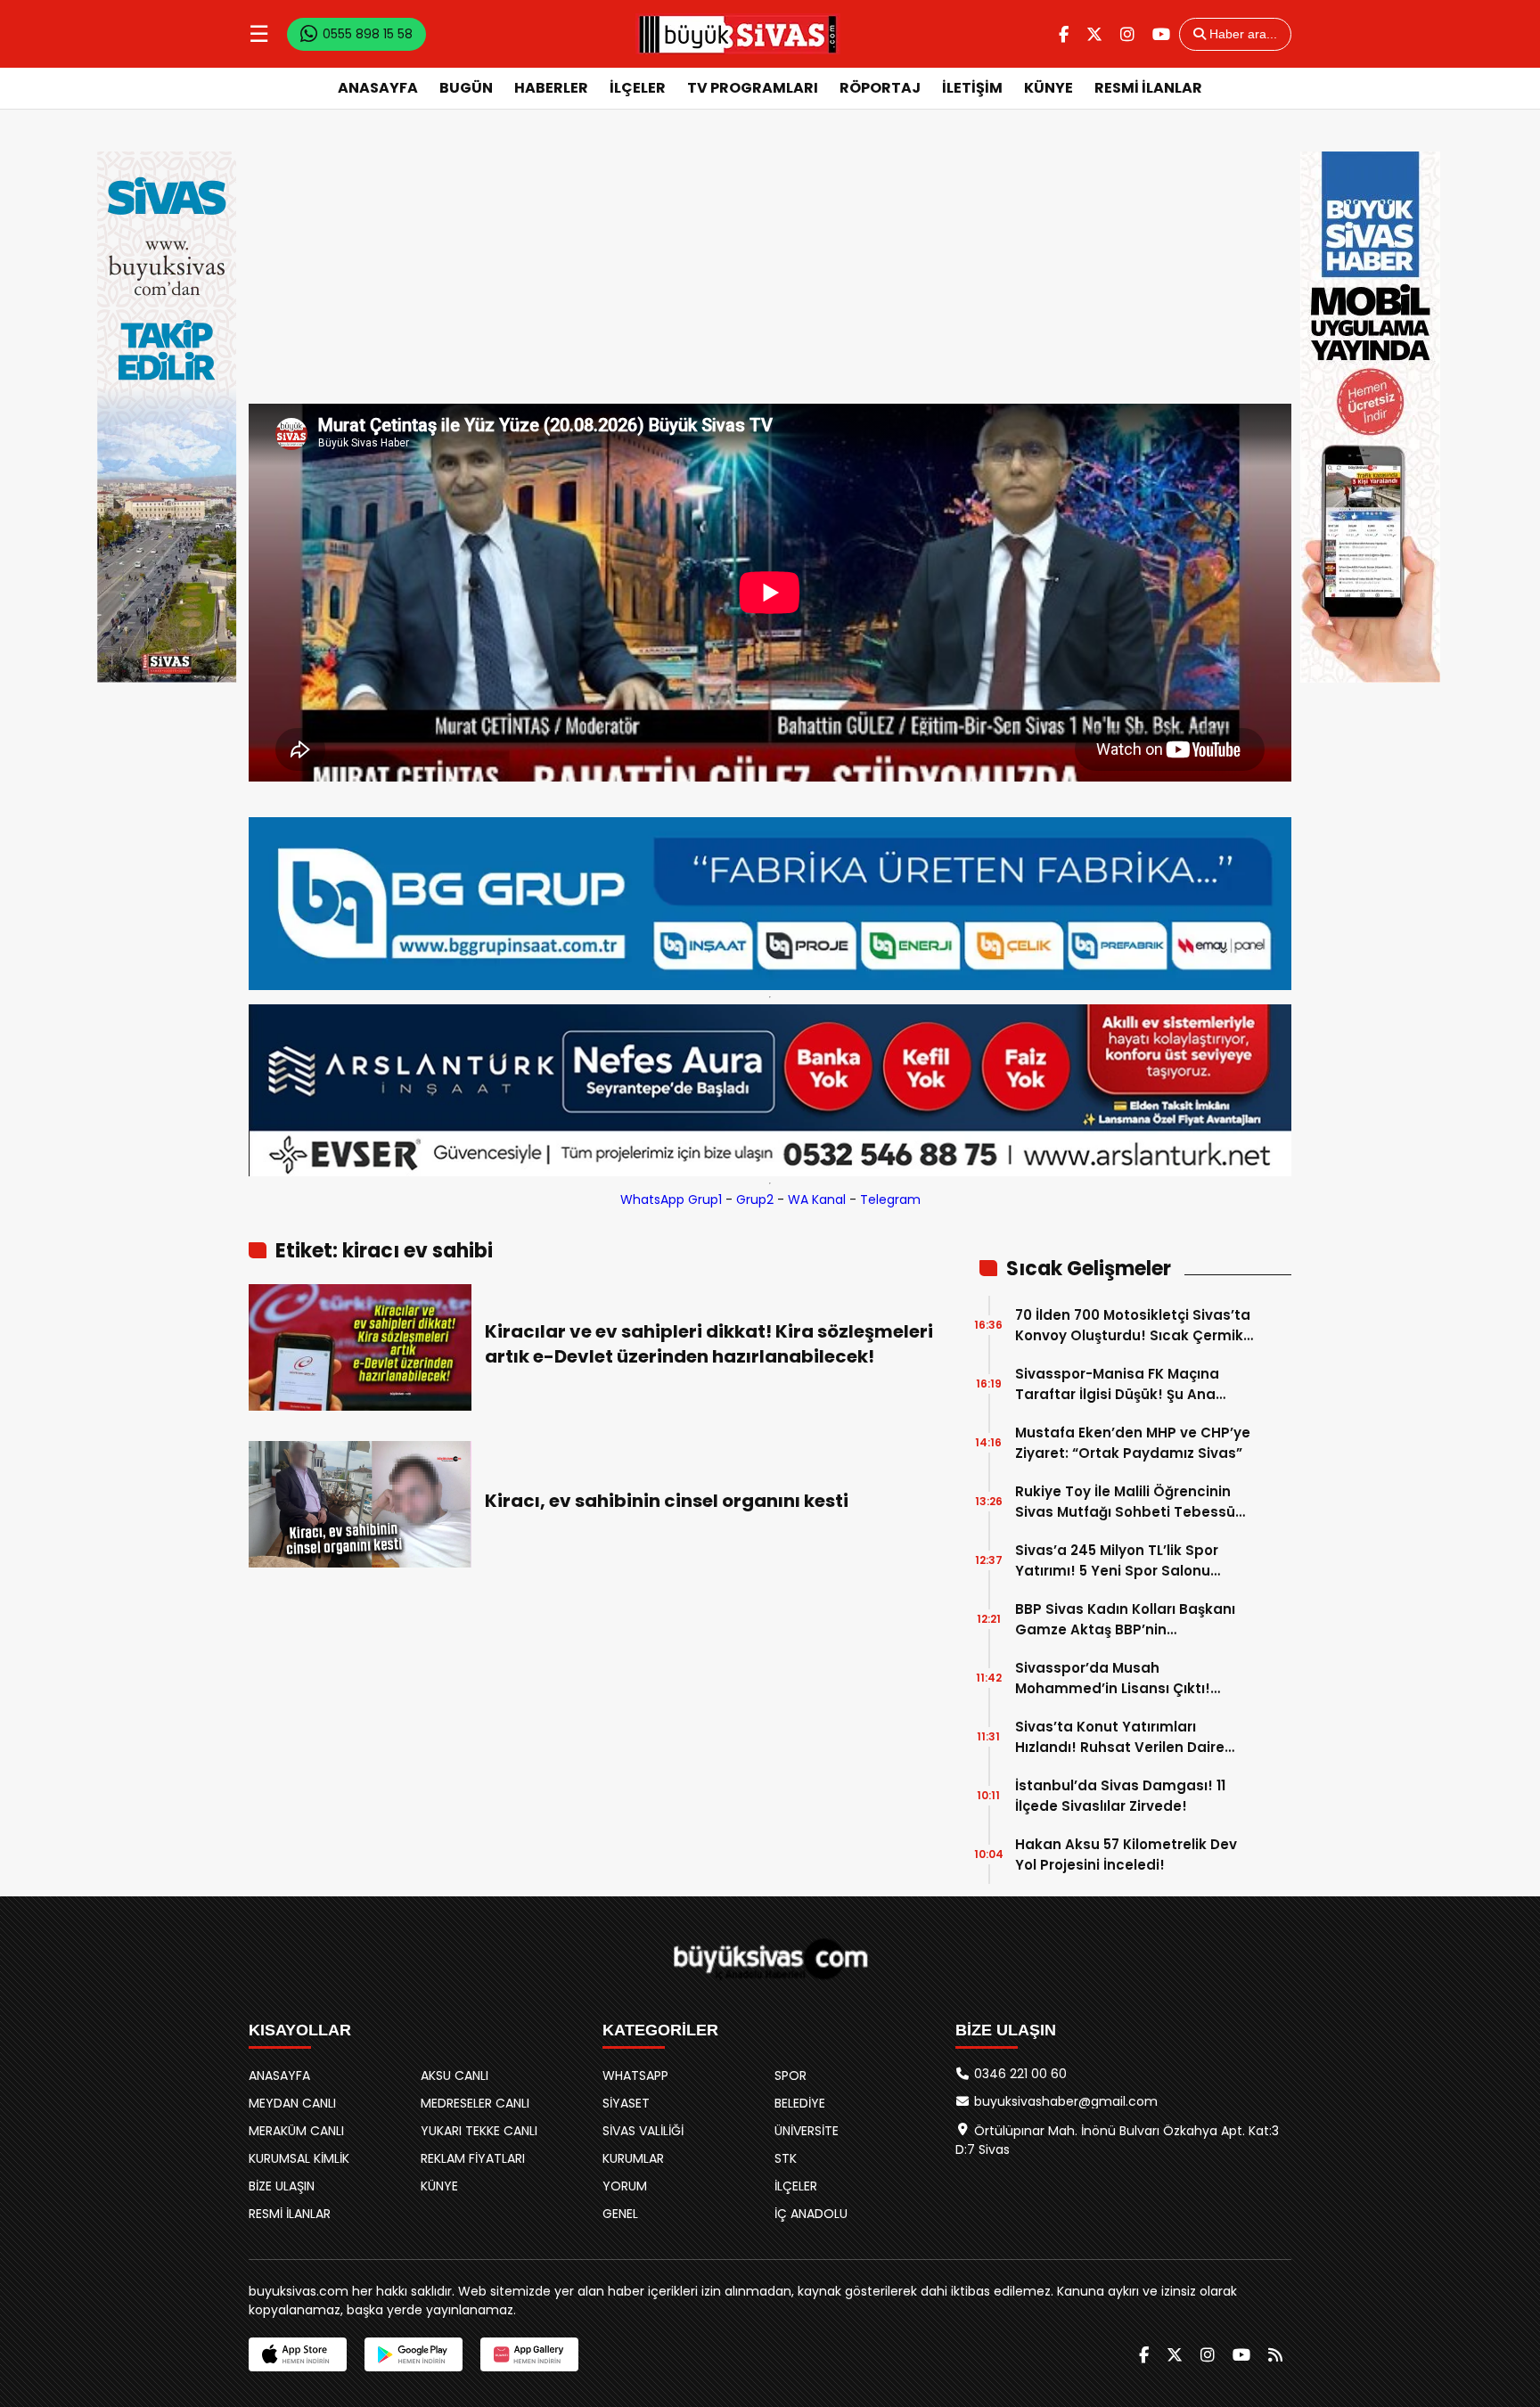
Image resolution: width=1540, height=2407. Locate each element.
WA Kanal (817, 1199)
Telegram (890, 1199)
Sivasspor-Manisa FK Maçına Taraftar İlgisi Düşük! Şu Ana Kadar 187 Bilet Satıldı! (1117, 1384)
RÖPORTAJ (880, 88)
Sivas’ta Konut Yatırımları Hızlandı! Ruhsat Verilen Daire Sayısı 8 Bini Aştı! (1120, 1737)
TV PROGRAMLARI (753, 88)
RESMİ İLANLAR (1148, 88)
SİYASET (626, 2103)
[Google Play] (414, 2354)
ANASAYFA (378, 88)
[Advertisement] (770, 270)
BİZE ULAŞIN (282, 2186)
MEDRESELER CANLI (475, 2103)
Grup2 (755, 1199)
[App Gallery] (529, 2354)
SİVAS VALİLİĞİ (643, 2131)
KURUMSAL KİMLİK (299, 2158)
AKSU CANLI (455, 2075)
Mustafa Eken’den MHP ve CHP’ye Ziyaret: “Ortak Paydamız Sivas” (1133, 1443)
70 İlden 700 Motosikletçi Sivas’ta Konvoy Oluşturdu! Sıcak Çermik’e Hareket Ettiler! (1135, 1326)
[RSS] (1275, 2355)
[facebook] (1064, 34)
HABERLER (551, 88)
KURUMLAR (633, 2158)
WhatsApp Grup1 (671, 1199)
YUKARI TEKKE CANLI (479, 2131)
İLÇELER (638, 88)
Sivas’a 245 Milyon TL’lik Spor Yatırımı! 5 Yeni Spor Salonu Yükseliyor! (1117, 1561)
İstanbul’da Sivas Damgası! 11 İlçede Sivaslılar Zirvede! (1120, 1796)
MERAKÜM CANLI (296, 2131)
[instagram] (1127, 34)
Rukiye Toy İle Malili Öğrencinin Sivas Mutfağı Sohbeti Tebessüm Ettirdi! (1132, 1502)
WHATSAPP (635, 2075)
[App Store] (298, 2354)
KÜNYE (1049, 88)
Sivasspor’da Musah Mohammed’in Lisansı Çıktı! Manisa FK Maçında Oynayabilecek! (1113, 1678)
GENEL (620, 2214)
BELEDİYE (800, 2103)
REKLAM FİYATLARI (473, 2158)
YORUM (625, 2186)
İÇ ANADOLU (811, 2214)
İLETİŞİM (972, 88)
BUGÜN (466, 88)
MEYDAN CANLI (292, 2103)
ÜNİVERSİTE (807, 2131)
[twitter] (1094, 34)
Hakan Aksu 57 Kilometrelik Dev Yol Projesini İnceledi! (1126, 1854)
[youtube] (1161, 34)
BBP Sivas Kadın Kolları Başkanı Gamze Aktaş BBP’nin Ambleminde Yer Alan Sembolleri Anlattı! (1132, 1620)
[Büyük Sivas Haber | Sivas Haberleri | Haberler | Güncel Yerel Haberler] (738, 34)
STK (786, 2158)
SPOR (790, 2075)
